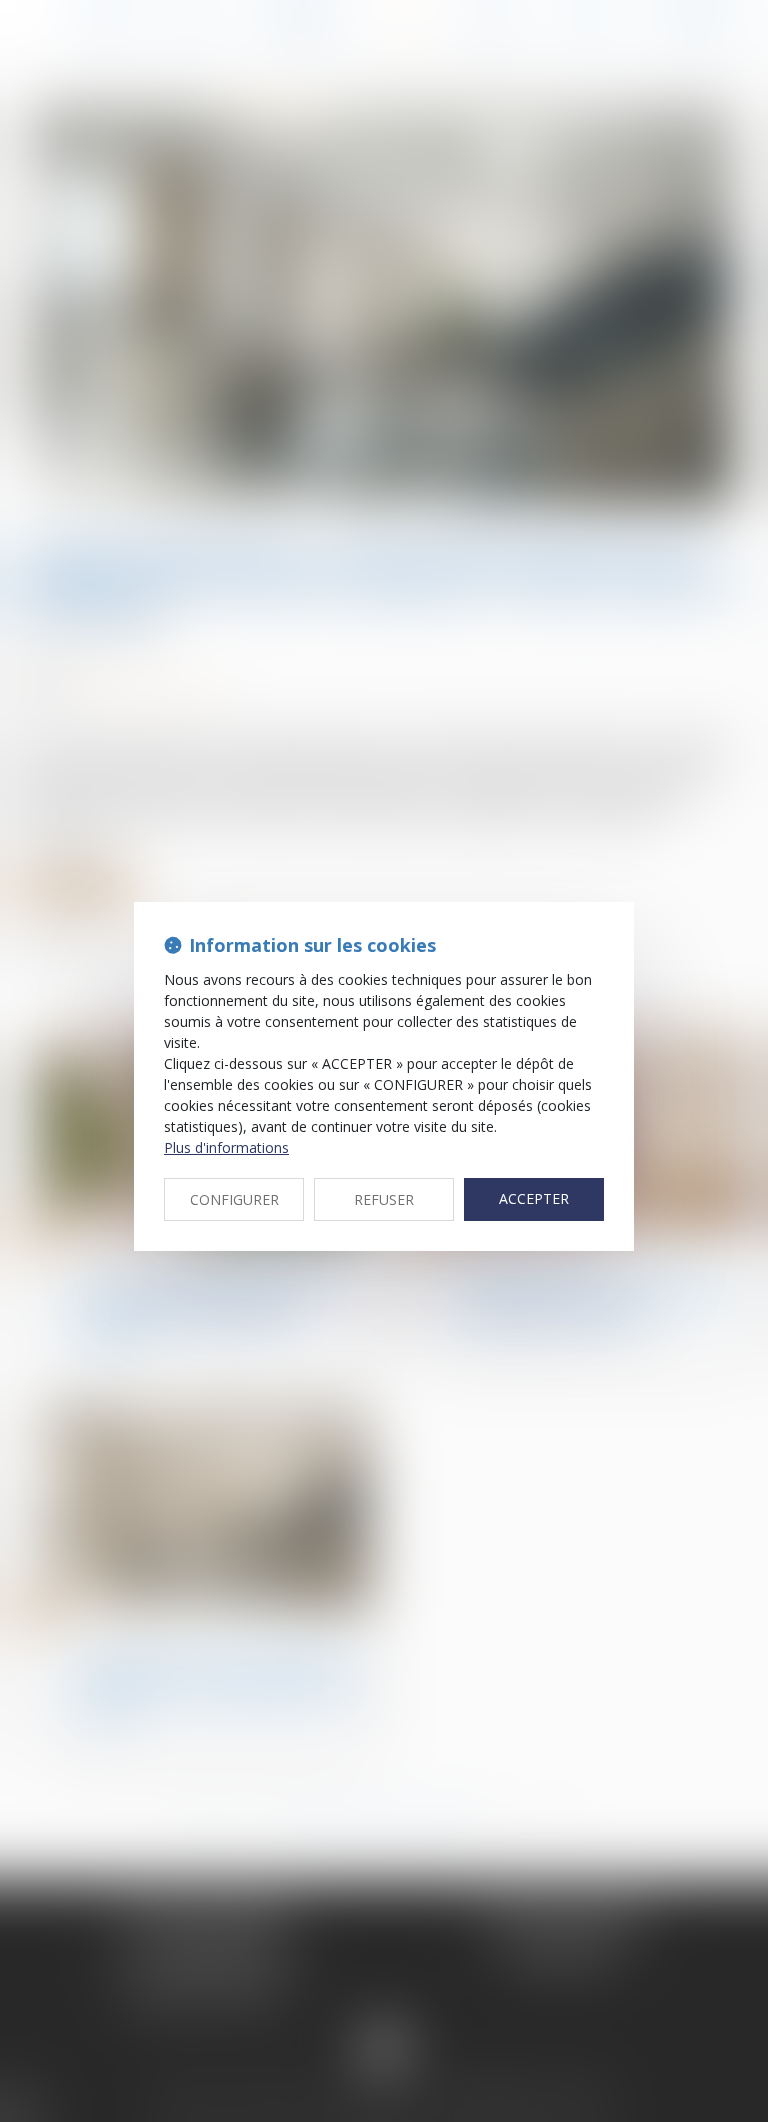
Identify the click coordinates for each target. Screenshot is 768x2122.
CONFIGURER (234, 1199)
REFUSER (384, 1199)
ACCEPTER (534, 1198)
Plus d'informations (226, 1147)
